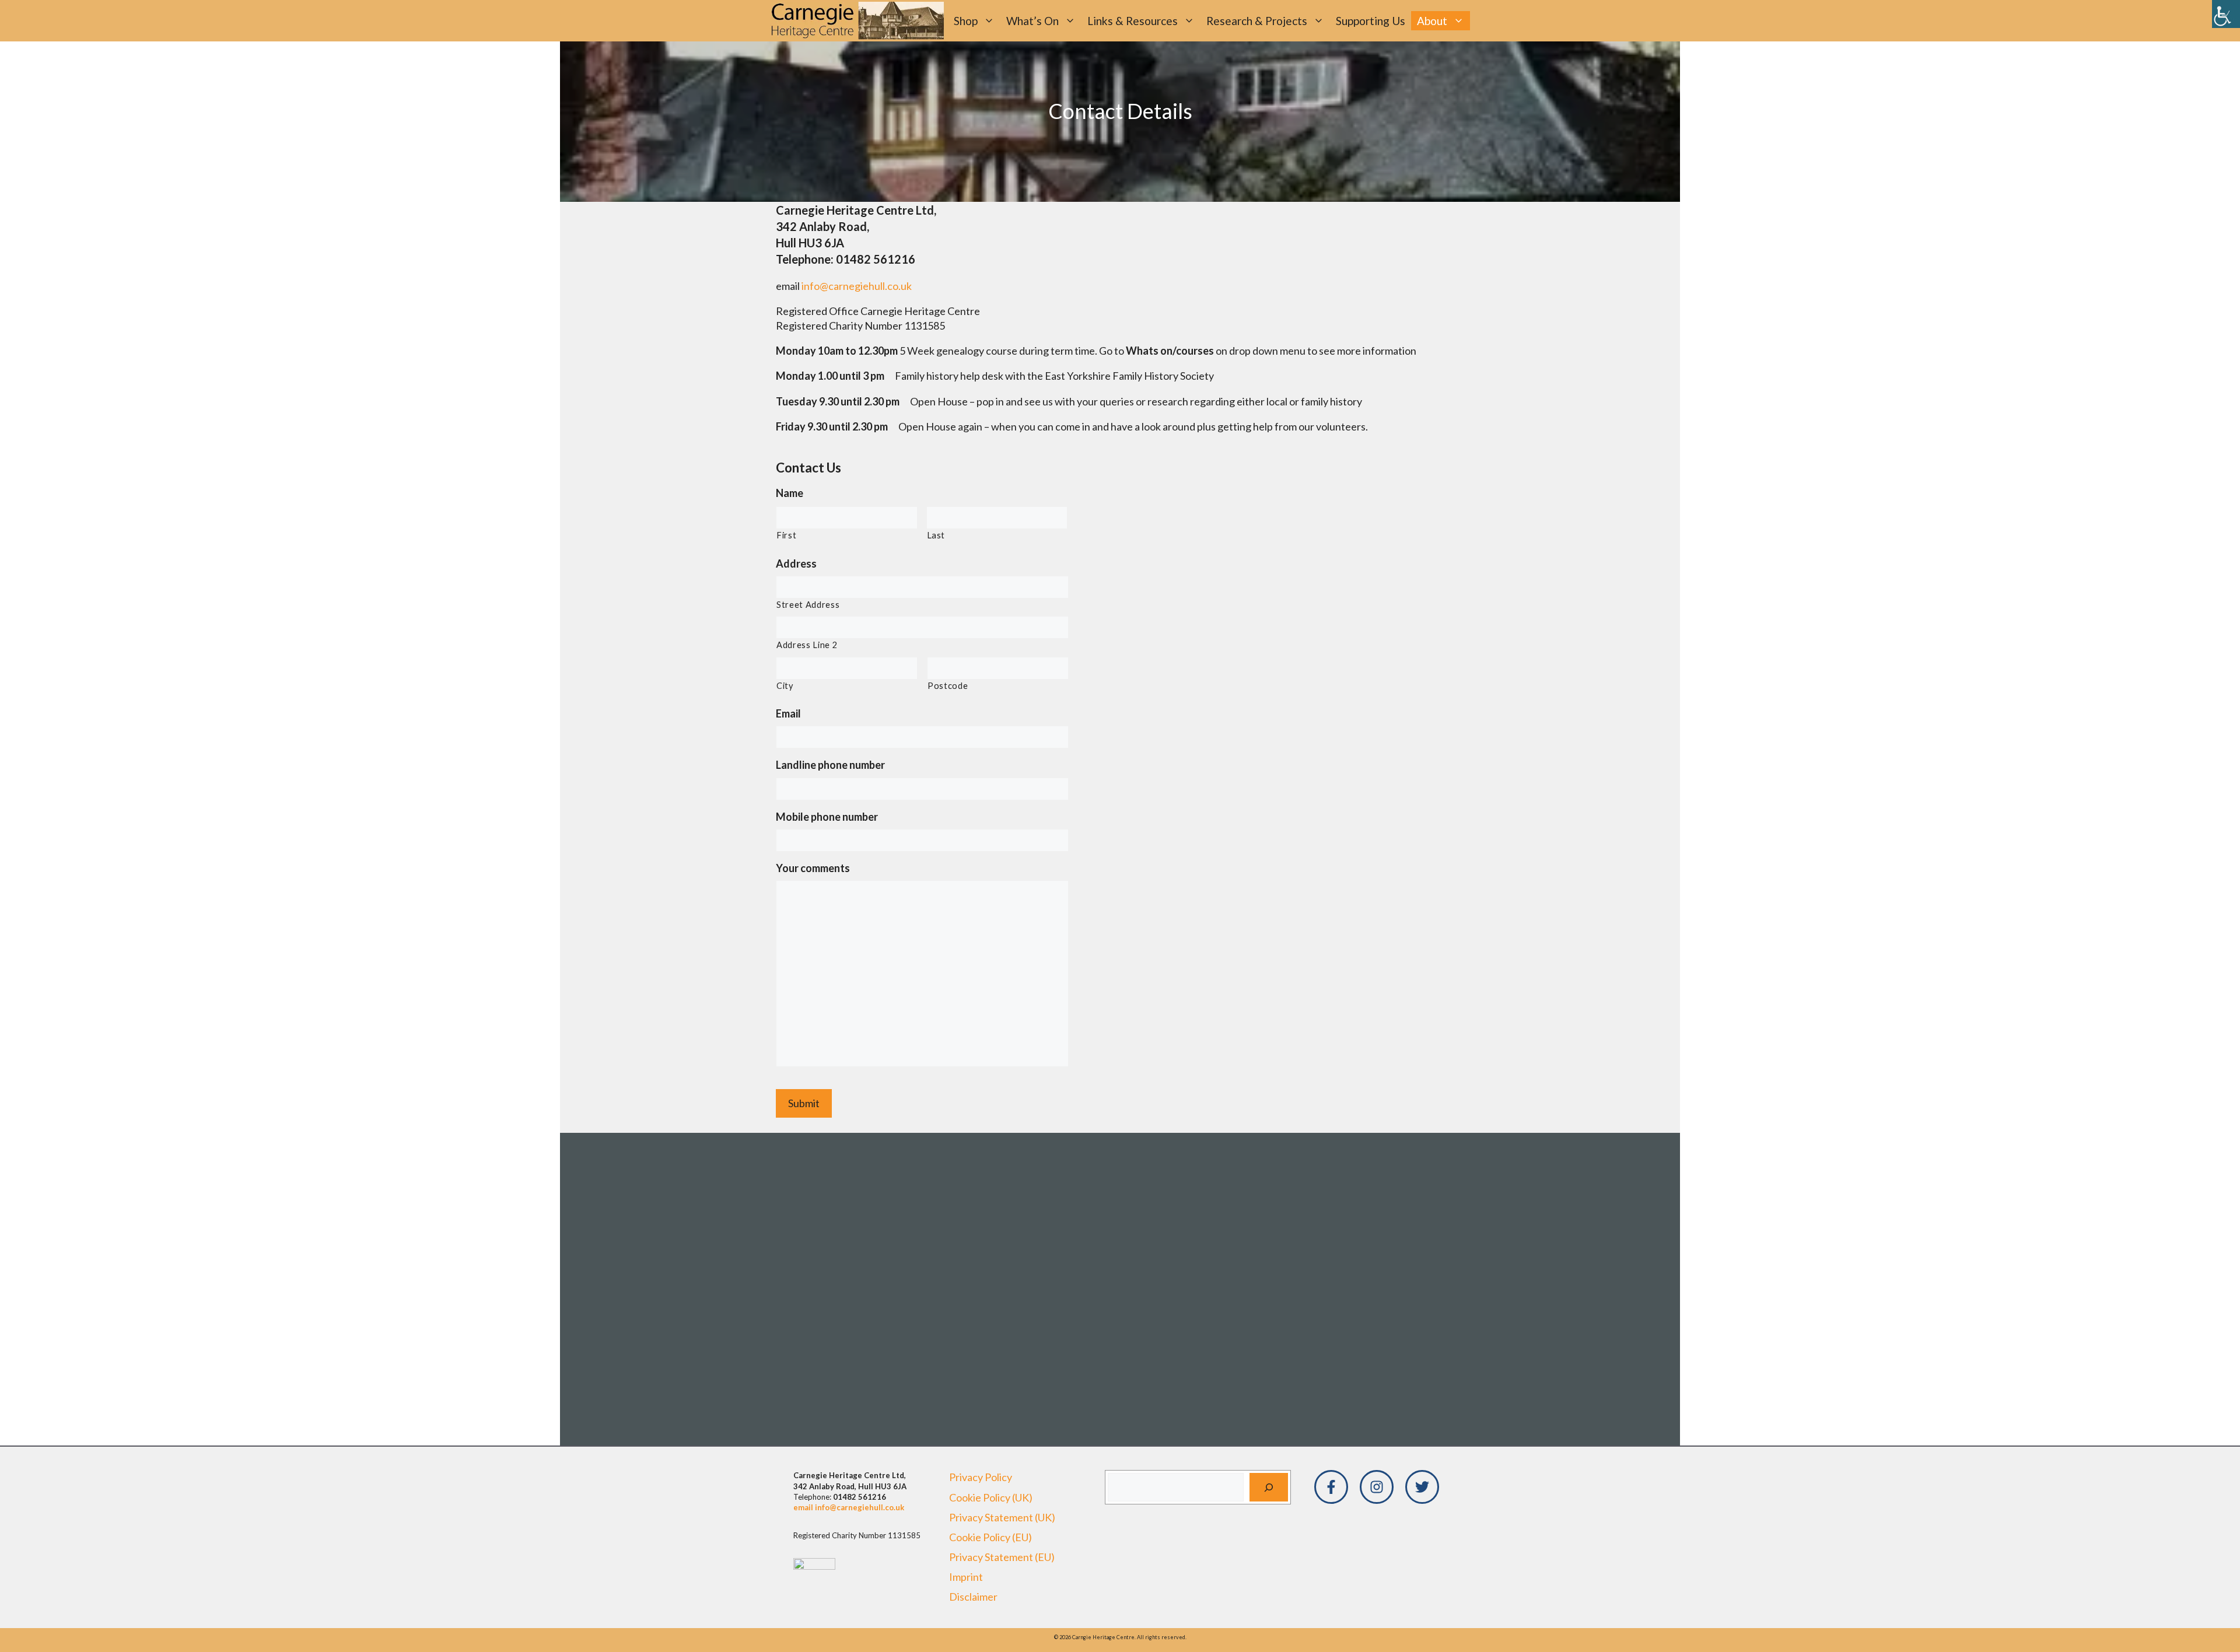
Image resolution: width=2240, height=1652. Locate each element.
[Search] (1269, 1487)
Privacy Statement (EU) (1002, 1557)
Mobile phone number (827, 817)
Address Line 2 (807, 645)
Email (788, 713)
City (785, 686)
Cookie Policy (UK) (991, 1497)
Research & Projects (1257, 21)
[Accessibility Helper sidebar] (2226, 14)
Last (936, 535)
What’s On (1032, 21)
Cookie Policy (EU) (991, 1537)
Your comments (813, 868)
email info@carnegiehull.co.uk (849, 1507)
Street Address (808, 605)
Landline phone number (830, 765)
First (786, 535)
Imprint (966, 1577)
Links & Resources (1133, 21)
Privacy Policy (981, 1477)
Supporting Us (1371, 21)
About (1432, 21)
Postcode (948, 686)
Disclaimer (973, 1597)
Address (796, 563)
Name (790, 493)
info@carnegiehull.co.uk (857, 286)
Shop (966, 21)
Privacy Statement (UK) (1002, 1517)
